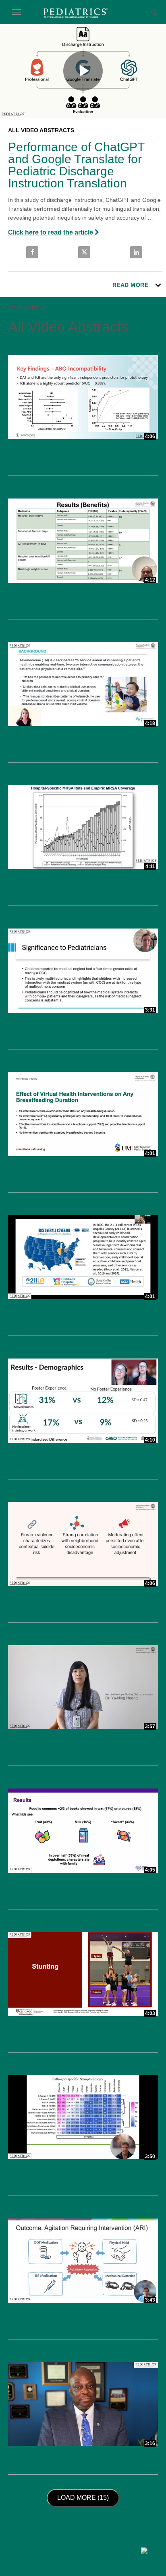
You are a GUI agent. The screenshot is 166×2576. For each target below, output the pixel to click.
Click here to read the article (51, 232)
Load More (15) (85, 2497)
